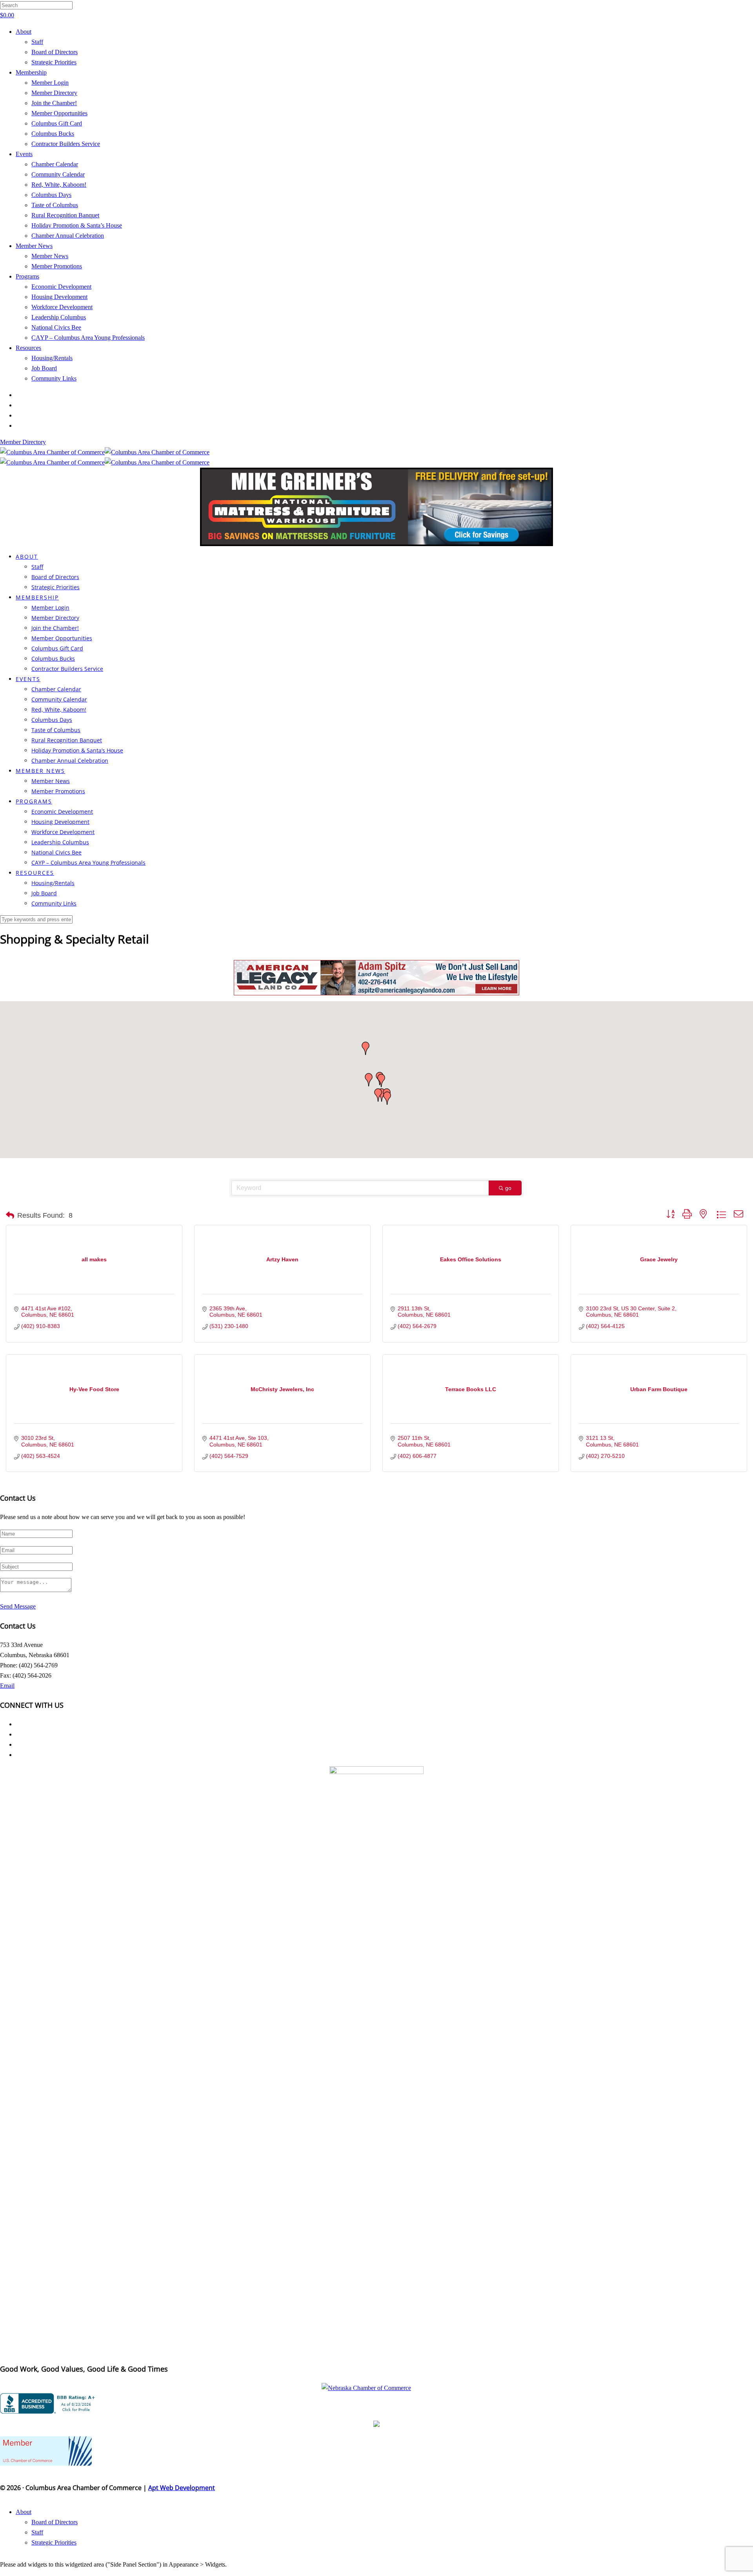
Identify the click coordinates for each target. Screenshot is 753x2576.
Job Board (44, 368)
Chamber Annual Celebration (68, 236)
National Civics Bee (56, 327)
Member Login (50, 83)
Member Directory (54, 93)
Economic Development (61, 287)
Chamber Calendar (55, 164)
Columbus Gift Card (57, 123)
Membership (31, 72)
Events (24, 154)
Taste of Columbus (55, 205)
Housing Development (59, 297)
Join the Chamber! (54, 103)
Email (7, 1686)
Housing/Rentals (52, 358)
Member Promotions (57, 266)
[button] (381, 1080)
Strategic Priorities (54, 62)
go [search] (508, 1188)
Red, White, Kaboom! (59, 185)
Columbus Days (51, 195)
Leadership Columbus (59, 317)
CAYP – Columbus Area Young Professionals (88, 338)
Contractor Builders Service (66, 144)
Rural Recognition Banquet (65, 215)
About (24, 32)
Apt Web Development (182, 2488)
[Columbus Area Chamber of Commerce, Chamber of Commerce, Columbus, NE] (49, 2403)
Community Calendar (58, 174)
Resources (28, 348)
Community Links (54, 378)
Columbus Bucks (53, 134)
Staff (37, 42)
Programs (27, 276)
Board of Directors (55, 52)
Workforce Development (62, 307)
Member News (34, 246)
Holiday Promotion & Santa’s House (77, 225)
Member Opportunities (59, 113)
